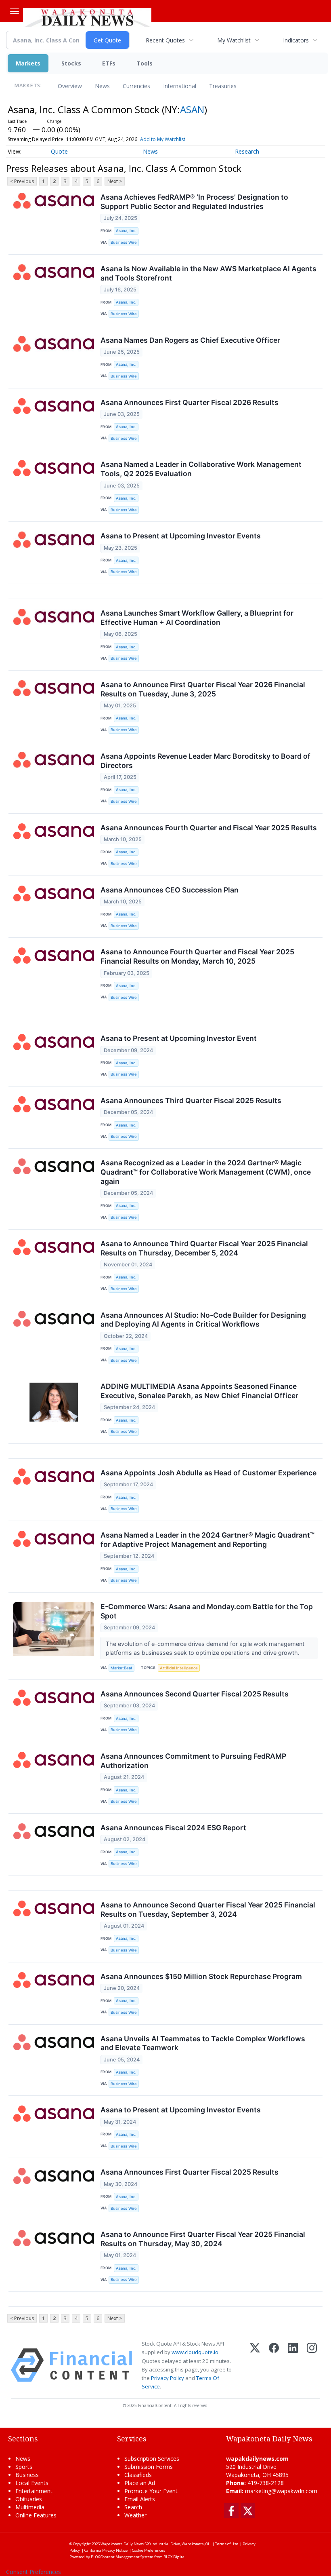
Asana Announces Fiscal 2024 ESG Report (173, 1828)
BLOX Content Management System (122, 2557)
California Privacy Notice (106, 2550)
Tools (145, 63)
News (102, 86)
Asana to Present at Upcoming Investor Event (179, 1038)
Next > (115, 181)
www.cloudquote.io (195, 2352)
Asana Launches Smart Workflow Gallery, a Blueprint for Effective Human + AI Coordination (197, 618)
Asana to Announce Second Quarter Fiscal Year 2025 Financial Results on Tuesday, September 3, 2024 (208, 1909)
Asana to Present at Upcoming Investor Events (181, 536)
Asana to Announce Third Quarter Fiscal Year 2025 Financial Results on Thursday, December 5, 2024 (204, 1248)
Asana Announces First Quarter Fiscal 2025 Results (190, 2172)
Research (247, 151)
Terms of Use (227, 2544)
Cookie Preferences (149, 2550)
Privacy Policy (168, 2378)
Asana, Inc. (126, 231)
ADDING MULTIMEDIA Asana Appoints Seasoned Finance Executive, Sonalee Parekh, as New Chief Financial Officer (199, 1391)
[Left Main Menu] (15, 11)
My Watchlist (234, 40)
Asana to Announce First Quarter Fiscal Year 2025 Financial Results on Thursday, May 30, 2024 (203, 2239)
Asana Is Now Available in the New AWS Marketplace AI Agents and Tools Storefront (208, 273)
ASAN (192, 109)
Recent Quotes (165, 40)
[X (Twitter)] (255, 2365)
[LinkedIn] (293, 2365)
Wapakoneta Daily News (122, 2544)
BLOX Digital (175, 2557)
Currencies (136, 86)
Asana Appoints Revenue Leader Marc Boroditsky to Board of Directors (205, 761)
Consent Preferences (34, 2572)
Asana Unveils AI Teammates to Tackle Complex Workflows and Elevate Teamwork (203, 2043)
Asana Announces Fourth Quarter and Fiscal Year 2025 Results (209, 828)
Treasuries (223, 86)
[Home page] (87, 17)
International (180, 86)
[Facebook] (274, 2365)
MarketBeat (122, 1668)
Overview (70, 86)
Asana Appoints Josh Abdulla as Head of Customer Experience (208, 1473)
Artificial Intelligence (179, 1668)
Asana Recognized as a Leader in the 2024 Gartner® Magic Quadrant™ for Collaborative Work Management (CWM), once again (206, 1172)
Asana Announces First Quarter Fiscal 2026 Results (190, 402)
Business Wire (124, 242)
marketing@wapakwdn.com (281, 2491)
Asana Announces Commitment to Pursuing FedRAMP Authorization (193, 1761)
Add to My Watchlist (163, 139)
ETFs (109, 63)
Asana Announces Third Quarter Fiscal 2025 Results (191, 1100)
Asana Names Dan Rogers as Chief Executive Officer (190, 340)
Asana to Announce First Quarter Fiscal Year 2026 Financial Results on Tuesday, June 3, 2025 (203, 689)
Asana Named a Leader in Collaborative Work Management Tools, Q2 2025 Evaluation (201, 469)
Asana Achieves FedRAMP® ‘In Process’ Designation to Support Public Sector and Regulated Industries (194, 202)
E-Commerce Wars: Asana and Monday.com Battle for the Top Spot (207, 1611)
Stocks (71, 63)
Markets (28, 63)
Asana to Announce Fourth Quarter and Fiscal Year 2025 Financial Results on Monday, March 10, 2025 (197, 956)
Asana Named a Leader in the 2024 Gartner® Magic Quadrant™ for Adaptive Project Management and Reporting (207, 1540)
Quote (59, 151)
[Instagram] (312, 2365)
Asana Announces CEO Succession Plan (170, 890)
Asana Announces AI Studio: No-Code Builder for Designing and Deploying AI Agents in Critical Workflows (203, 1320)
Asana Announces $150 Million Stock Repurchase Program (201, 1976)
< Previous (22, 181)
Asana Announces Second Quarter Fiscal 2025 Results (195, 1694)
